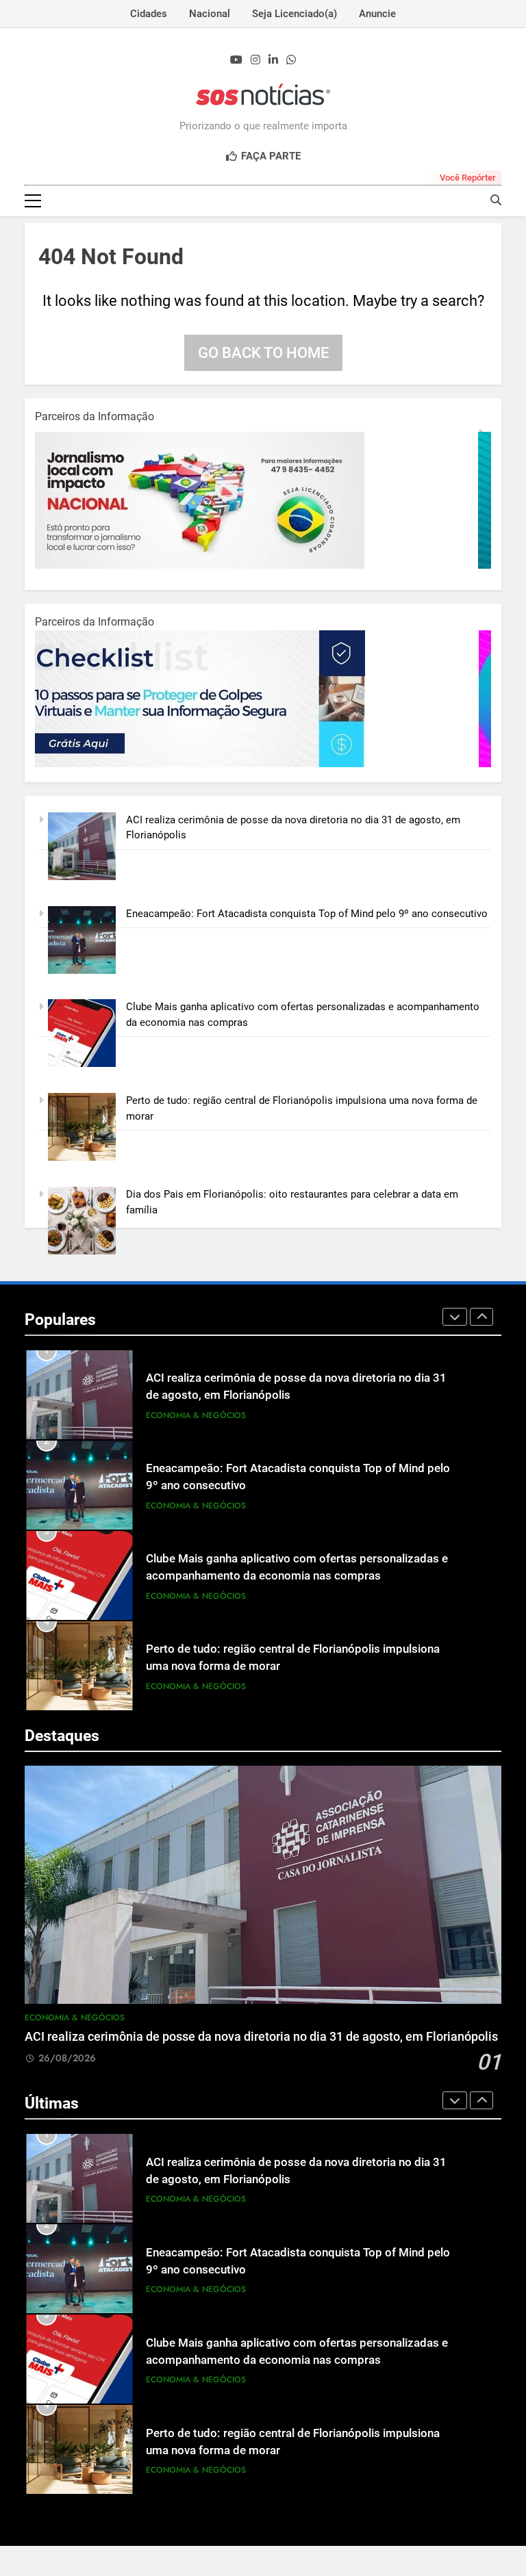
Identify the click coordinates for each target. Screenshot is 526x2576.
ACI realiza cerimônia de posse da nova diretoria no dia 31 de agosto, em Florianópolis (261, 2037)
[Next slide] (481, 1317)
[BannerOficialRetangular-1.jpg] (206, 764)
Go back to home (263, 353)
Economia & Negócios (196, 1415)
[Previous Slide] (455, 1317)
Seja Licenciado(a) (295, 14)
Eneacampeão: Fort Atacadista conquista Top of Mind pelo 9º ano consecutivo (307, 914)
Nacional (210, 14)
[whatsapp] (291, 60)
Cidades (149, 14)
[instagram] (255, 60)
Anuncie (377, 14)
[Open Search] (496, 200)
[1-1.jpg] (206, 565)
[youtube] (236, 60)
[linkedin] (273, 60)
